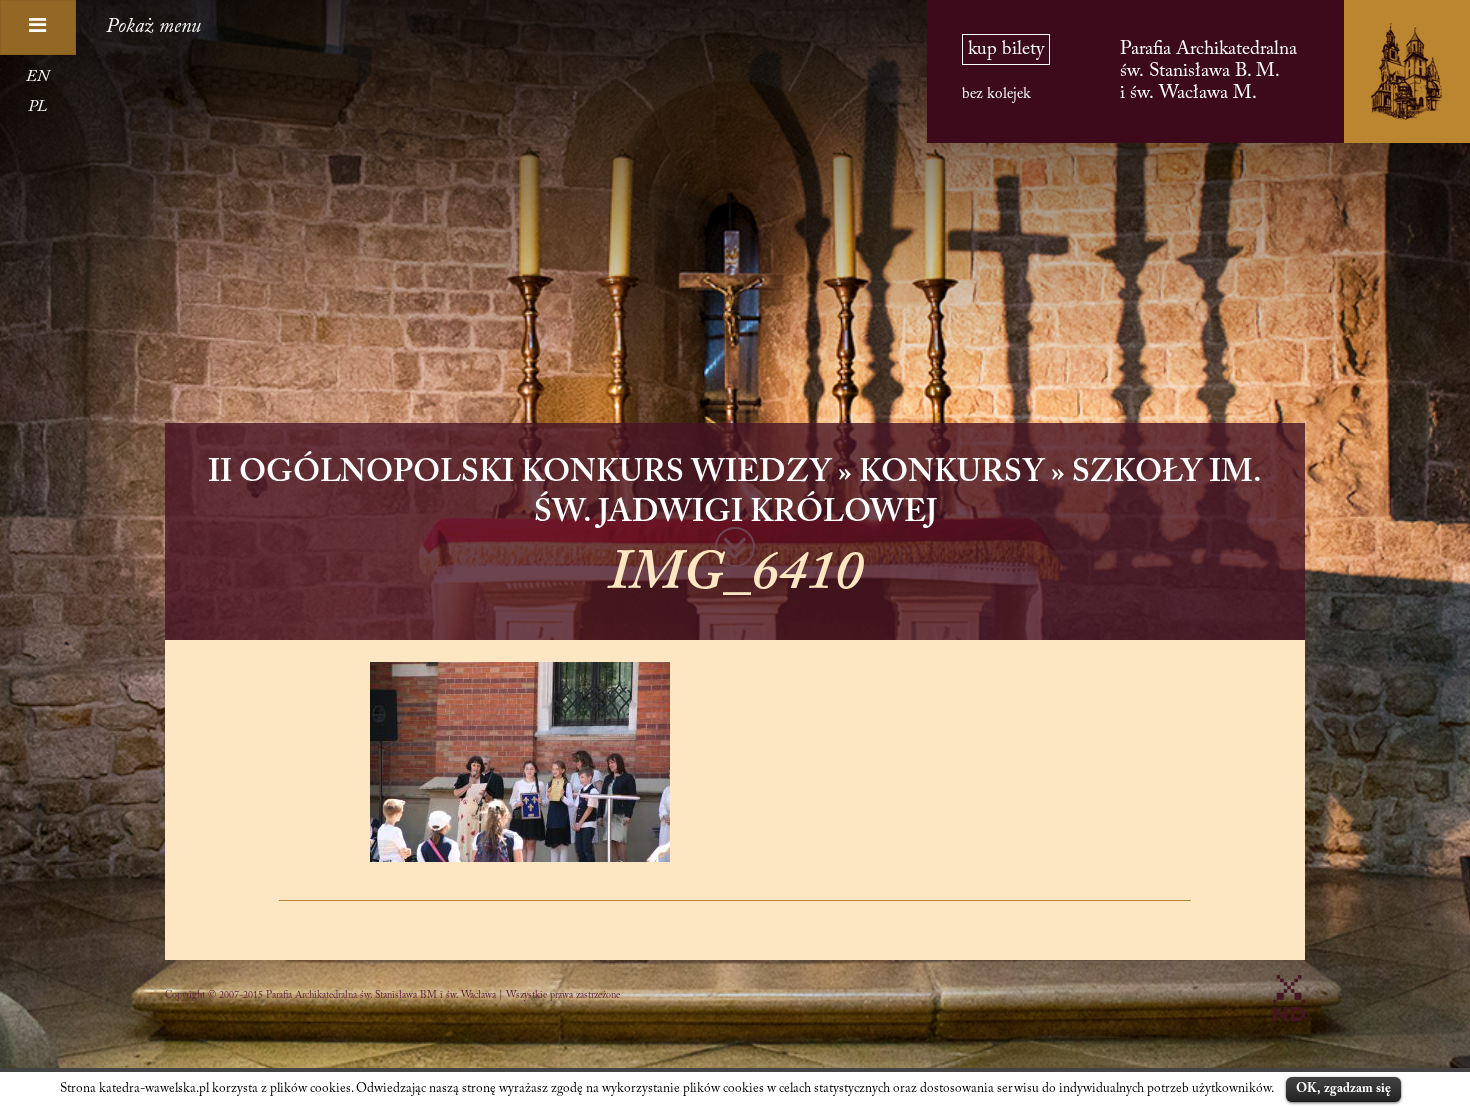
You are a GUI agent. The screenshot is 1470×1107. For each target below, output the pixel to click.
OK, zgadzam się (1343, 1088)
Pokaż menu (153, 27)
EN (37, 77)
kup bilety (1006, 49)
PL (37, 107)
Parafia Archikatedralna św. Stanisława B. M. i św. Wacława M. (1208, 71)
